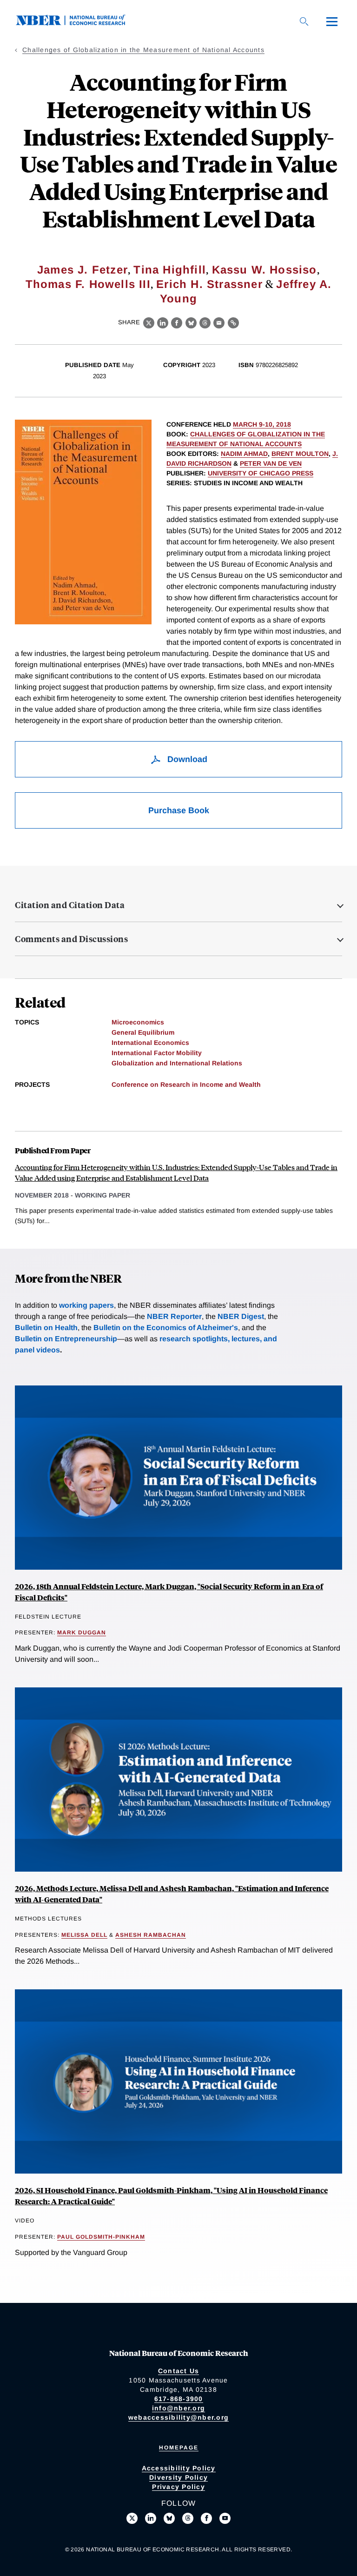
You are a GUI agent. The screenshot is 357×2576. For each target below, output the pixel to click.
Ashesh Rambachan (151, 1935)
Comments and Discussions (71, 939)
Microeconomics (138, 1022)
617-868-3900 (179, 2399)
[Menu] (332, 21)
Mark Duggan (82, 1633)
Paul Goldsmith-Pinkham (101, 2237)
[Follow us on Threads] (188, 2518)
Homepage (179, 2448)
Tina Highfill (170, 270)
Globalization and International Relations (177, 1063)
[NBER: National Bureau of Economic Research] (78, 23)
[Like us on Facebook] (206, 2518)
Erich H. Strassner (209, 284)
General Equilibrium (143, 1032)
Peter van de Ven (271, 463)
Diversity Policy (178, 2477)
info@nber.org (178, 2408)
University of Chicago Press (261, 473)
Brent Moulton (300, 454)
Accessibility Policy (179, 2468)
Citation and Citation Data (70, 905)
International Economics (150, 1043)
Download (186, 759)
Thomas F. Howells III (88, 284)
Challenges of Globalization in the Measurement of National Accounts (143, 50)
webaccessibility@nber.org (178, 2417)
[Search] (304, 21)
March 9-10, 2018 (262, 424)
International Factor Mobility (157, 1053)
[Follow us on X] (132, 2518)
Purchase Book (179, 810)
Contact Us (179, 2371)
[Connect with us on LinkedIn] (151, 2518)
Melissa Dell (84, 1935)
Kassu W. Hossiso (264, 270)
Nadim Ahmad (244, 454)
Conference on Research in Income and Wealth (186, 1084)
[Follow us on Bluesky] (169, 2518)
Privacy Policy (178, 2487)
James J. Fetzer (83, 270)
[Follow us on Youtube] (225, 2518)
